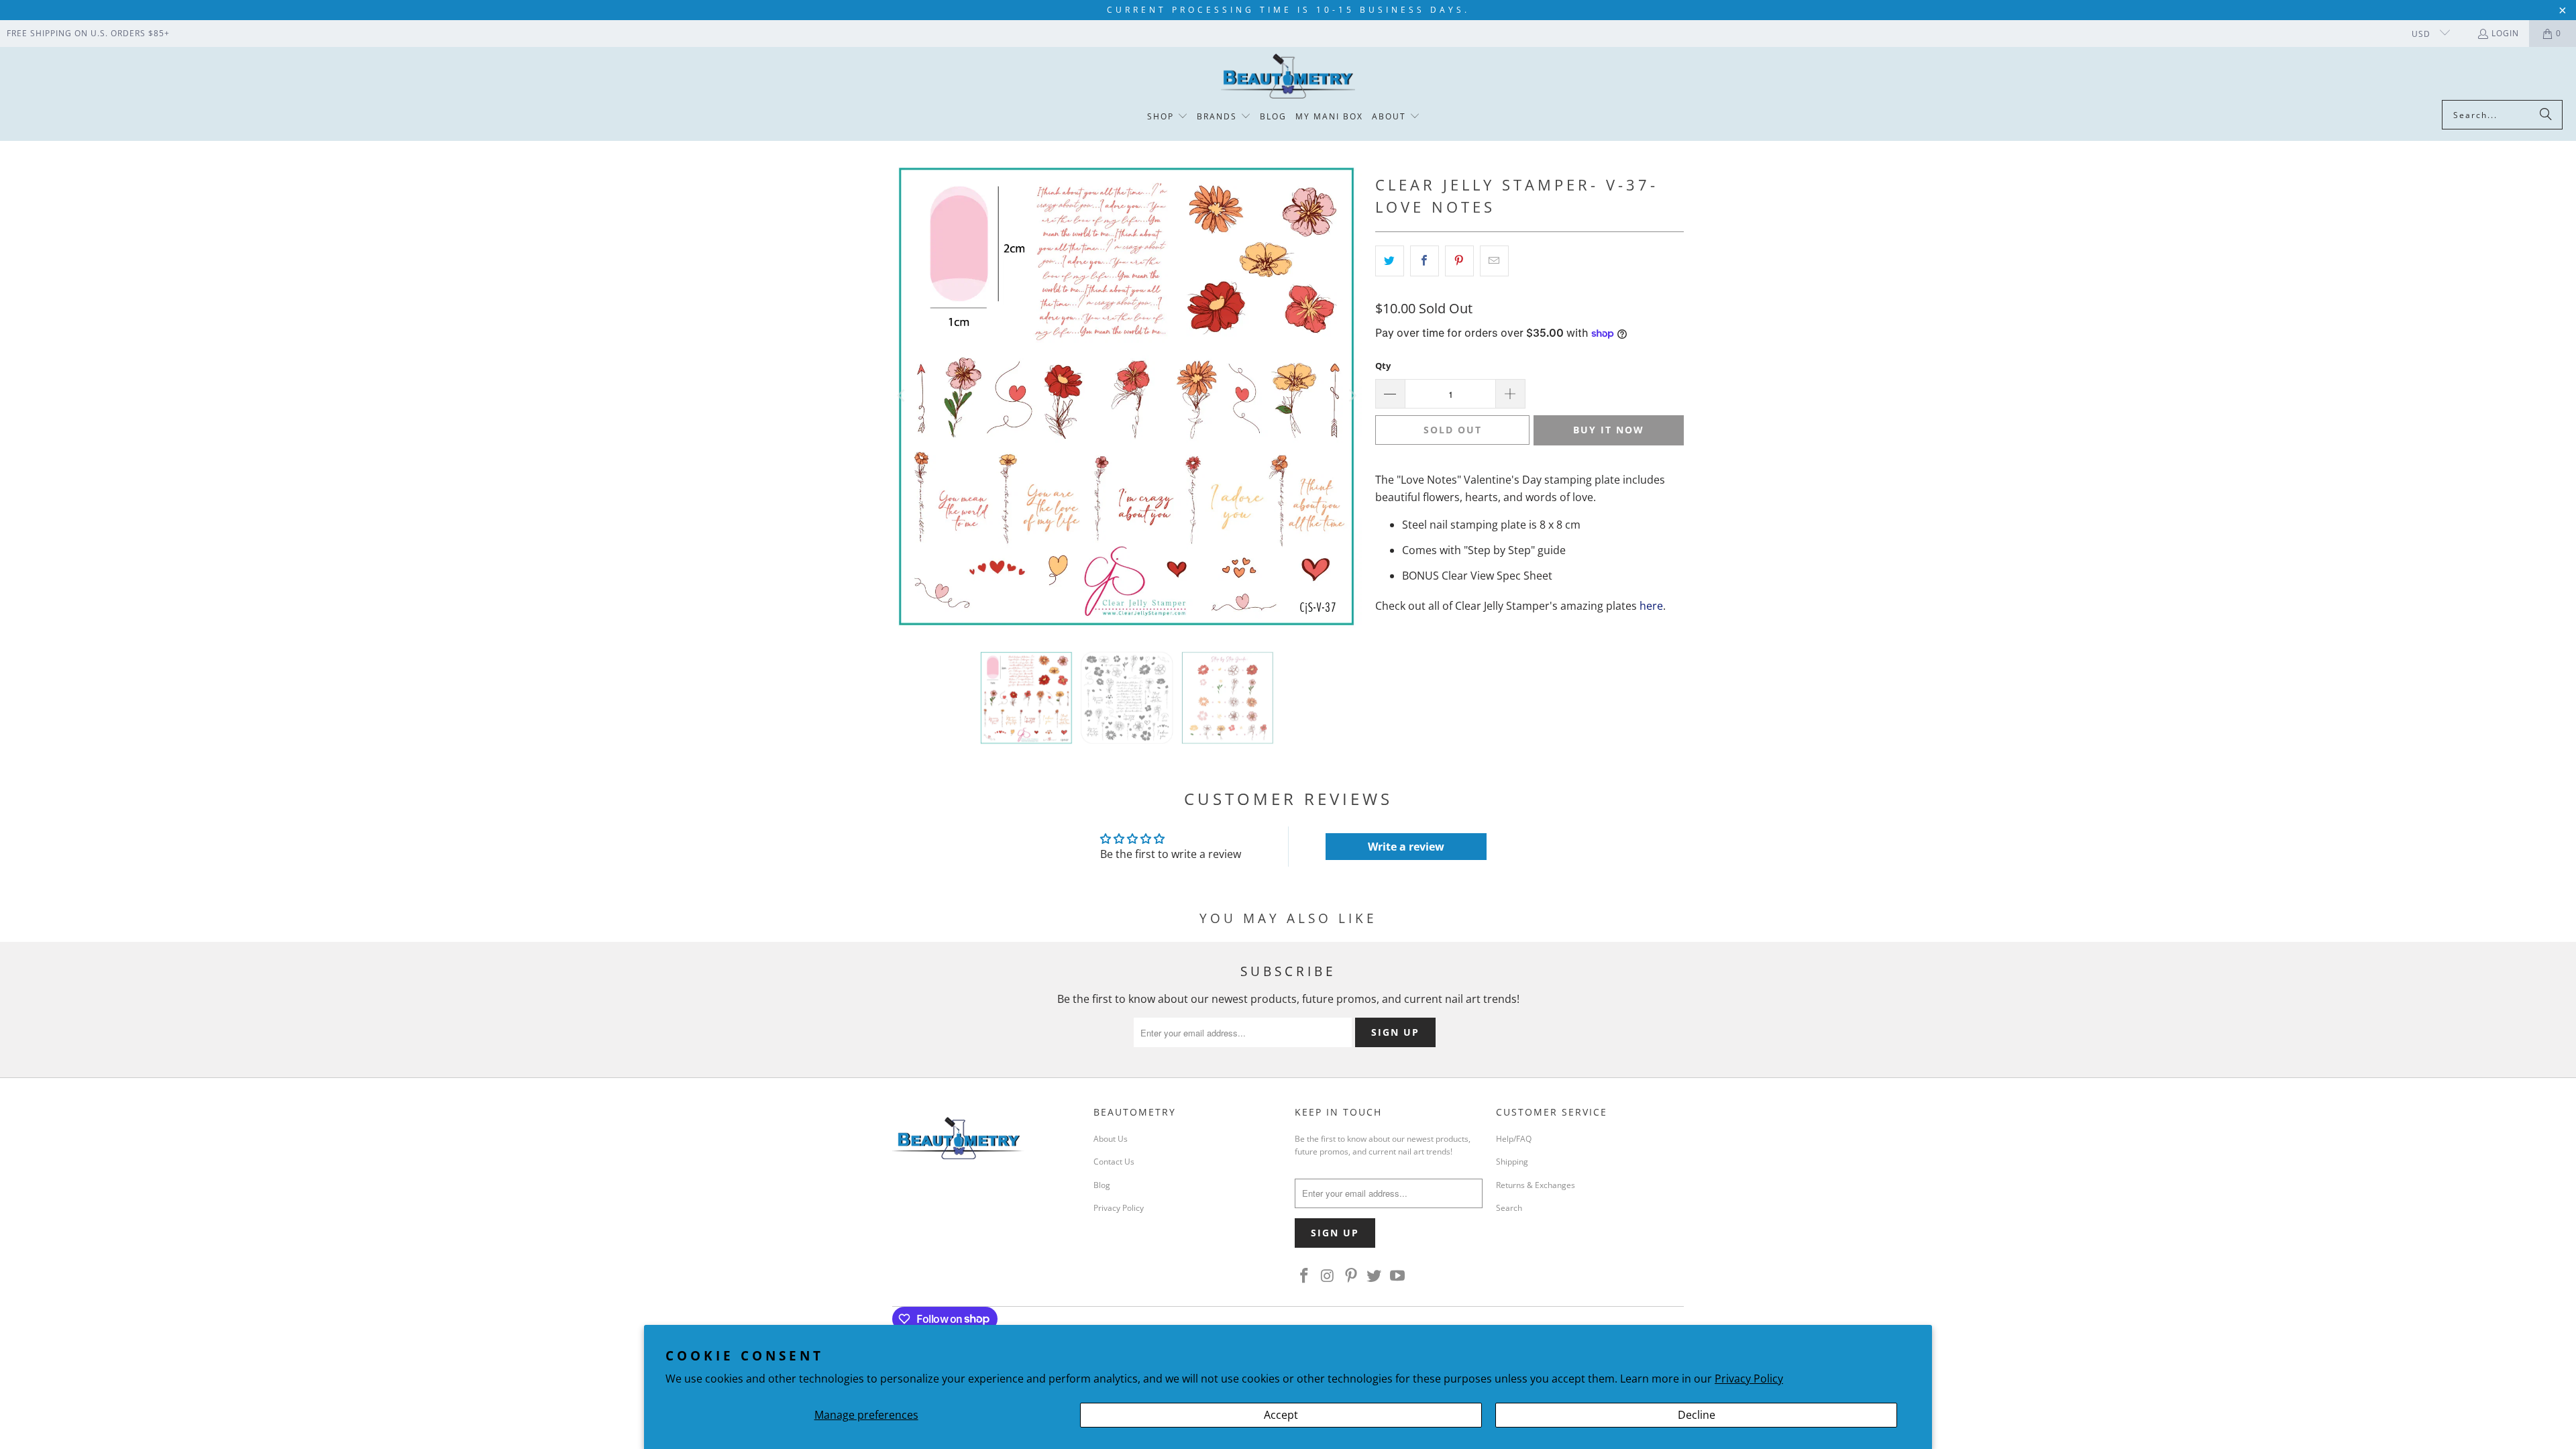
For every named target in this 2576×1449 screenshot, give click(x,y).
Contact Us (1114, 1162)
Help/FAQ (1514, 1139)
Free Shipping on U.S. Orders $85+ (88, 33)
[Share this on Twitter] (1390, 261)
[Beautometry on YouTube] (1398, 1276)
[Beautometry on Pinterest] (1351, 1276)
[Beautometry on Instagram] (1328, 1276)
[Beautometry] (1288, 77)
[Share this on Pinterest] (1459, 261)
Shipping (1512, 1162)
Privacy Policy (1749, 1379)
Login (2505, 33)
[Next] (1352, 396)
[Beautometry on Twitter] (1375, 1276)
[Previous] (902, 396)
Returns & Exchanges (1536, 1185)
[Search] (2546, 115)
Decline (1697, 1415)
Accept (1281, 1415)
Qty (1383, 366)
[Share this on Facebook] (1425, 261)
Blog (1102, 1185)
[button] (1168, 117)
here (1651, 606)
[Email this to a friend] (1494, 261)
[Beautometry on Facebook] (1305, 1276)
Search (1509, 1208)
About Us (1111, 1139)
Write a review (1406, 847)
